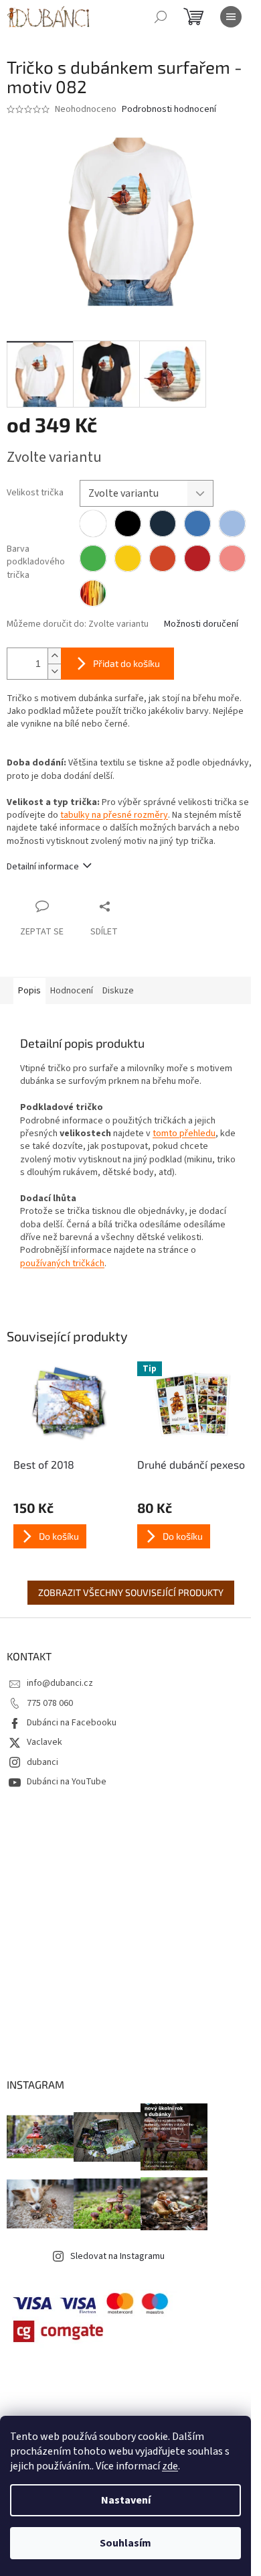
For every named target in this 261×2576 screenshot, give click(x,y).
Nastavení (126, 2500)
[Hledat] (161, 17)
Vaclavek (45, 1742)
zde (170, 2466)
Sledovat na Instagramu (117, 2256)
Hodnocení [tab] (72, 991)
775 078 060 (50, 1703)
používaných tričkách (62, 1264)
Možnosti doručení (201, 624)
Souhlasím (125, 2543)
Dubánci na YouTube (67, 1782)
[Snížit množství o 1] (54, 671)
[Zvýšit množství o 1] (54, 656)
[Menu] (231, 17)
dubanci (42, 1762)
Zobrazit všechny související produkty (131, 1592)
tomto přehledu (184, 1133)
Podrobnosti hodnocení (169, 110)
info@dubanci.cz (60, 1683)
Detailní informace (43, 867)
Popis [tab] (29, 991)
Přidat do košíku (126, 663)
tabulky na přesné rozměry (114, 815)
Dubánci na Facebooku (72, 1723)
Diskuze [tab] (118, 991)
